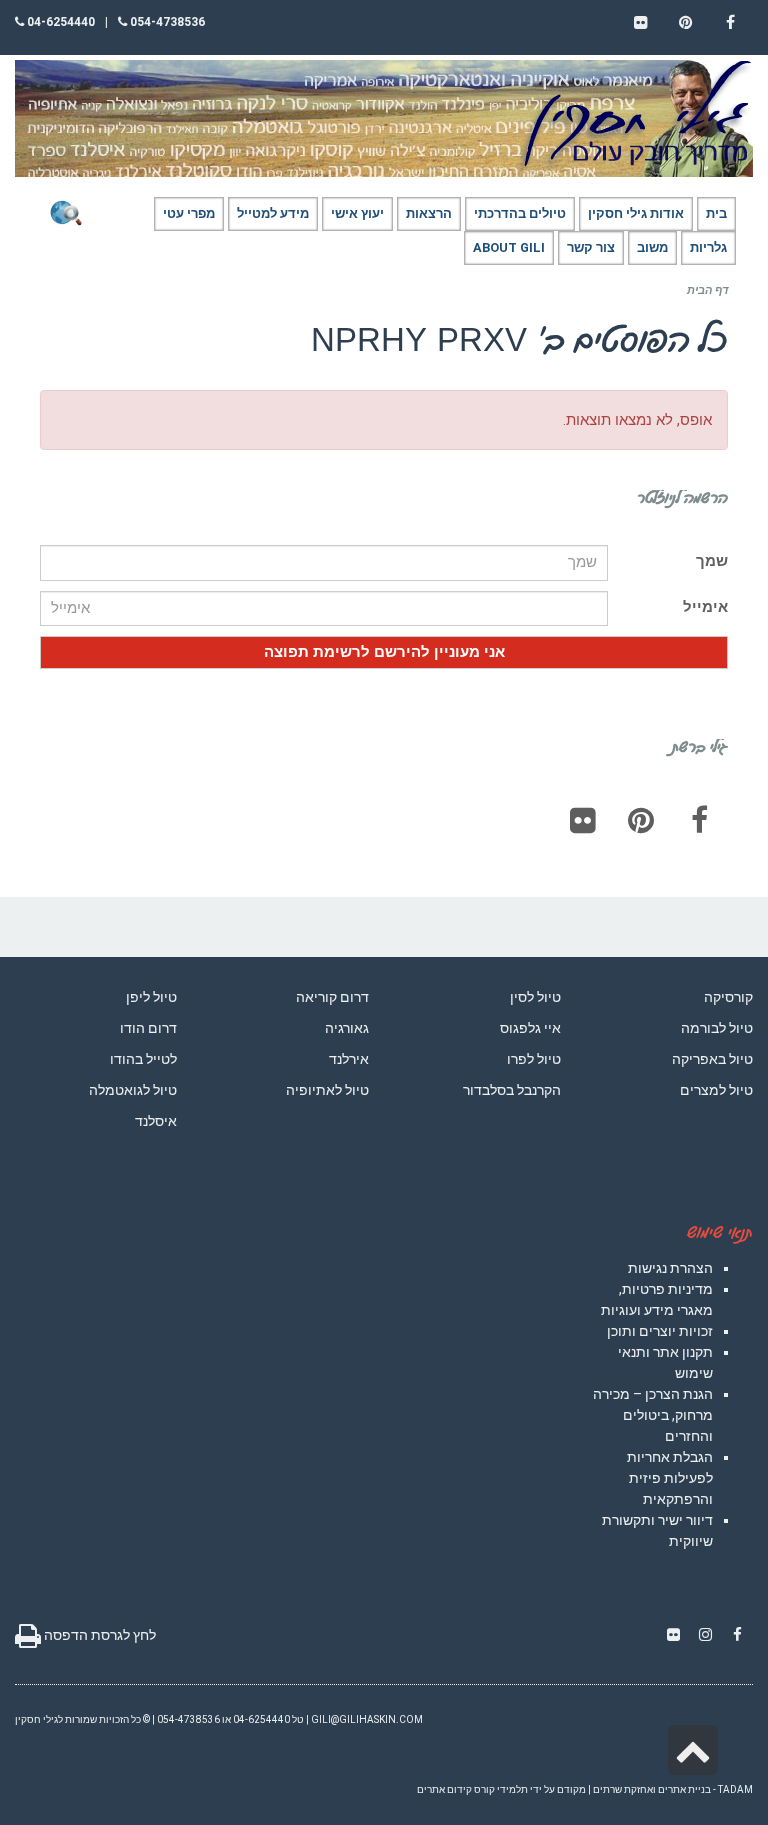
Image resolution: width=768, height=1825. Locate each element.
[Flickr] (583, 820)
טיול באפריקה (712, 1059)
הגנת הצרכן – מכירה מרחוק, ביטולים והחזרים (653, 1415)
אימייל (705, 607)
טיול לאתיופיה (327, 1090)
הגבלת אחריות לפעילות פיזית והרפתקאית (670, 1478)
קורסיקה (728, 997)
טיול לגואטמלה (133, 1090)
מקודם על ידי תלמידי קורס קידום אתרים (501, 1789)
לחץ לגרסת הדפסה (98, 1635)
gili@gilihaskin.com (367, 1719)
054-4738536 (166, 22)
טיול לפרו (534, 1059)
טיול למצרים (716, 1090)
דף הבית (707, 290)
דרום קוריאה (332, 997)
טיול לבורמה (717, 1028)
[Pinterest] (641, 820)
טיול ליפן (151, 997)
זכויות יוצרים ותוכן (660, 1331)
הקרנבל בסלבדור (512, 1090)
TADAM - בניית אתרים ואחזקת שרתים (673, 1789)
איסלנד (156, 1121)
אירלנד (349, 1059)
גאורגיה (347, 1028)
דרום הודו (148, 1028)
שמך (712, 561)
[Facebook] (699, 820)
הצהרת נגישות (670, 1268)
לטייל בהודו (143, 1059)
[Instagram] (705, 1635)
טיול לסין (535, 997)
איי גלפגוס (530, 1028)
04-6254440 (59, 22)
